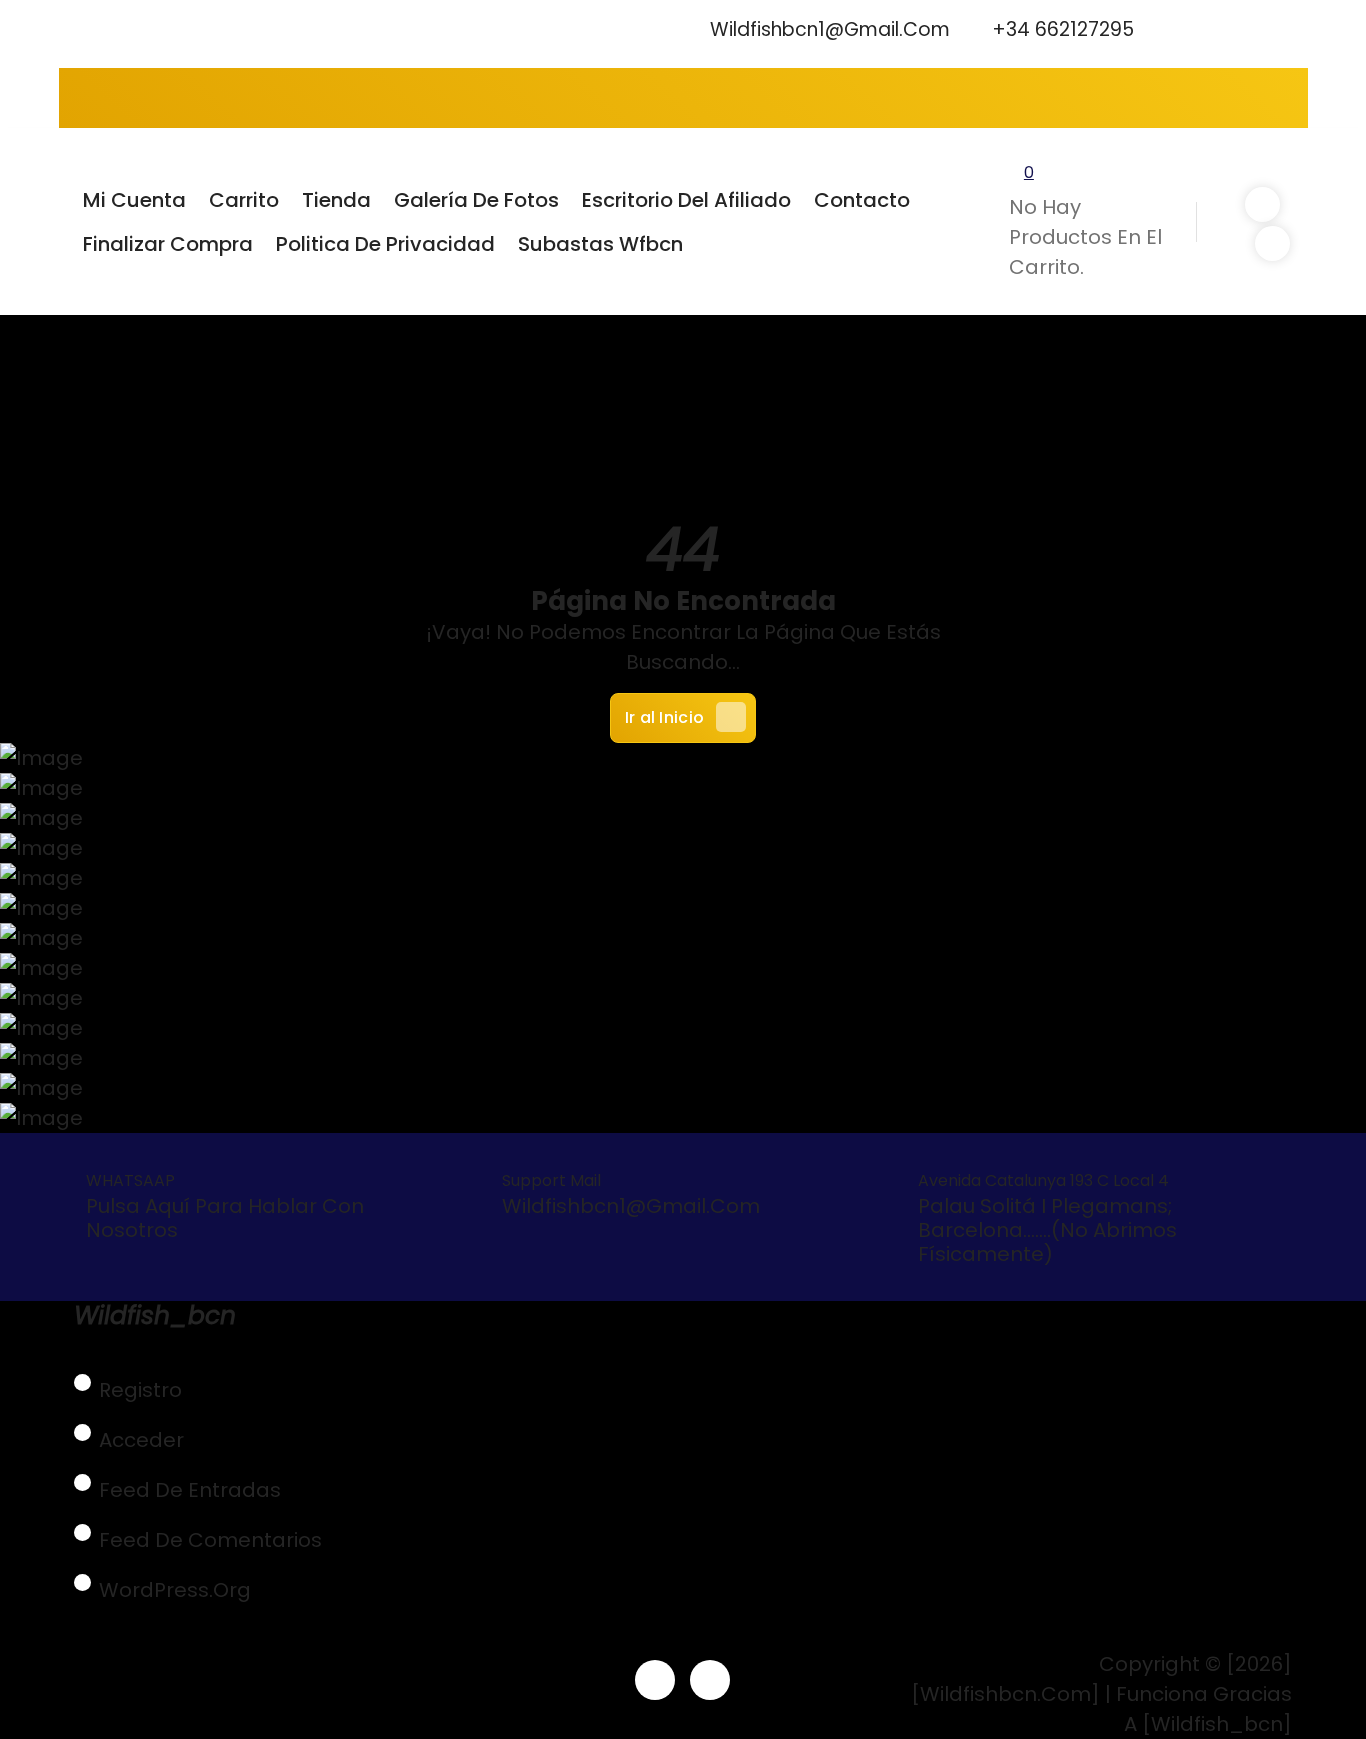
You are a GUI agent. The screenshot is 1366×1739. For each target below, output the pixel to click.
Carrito (244, 200)
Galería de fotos (476, 200)
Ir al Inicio (665, 717)
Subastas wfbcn (600, 244)
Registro (140, 1390)
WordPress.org (175, 1590)
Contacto (862, 200)
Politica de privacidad (385, 244)
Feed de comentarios (210, 1540)
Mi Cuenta (134, 200)
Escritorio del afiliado (686, 200)
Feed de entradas (190, 1490)
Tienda (336, 200)
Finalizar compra (168, 244)
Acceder (141, 1440)
